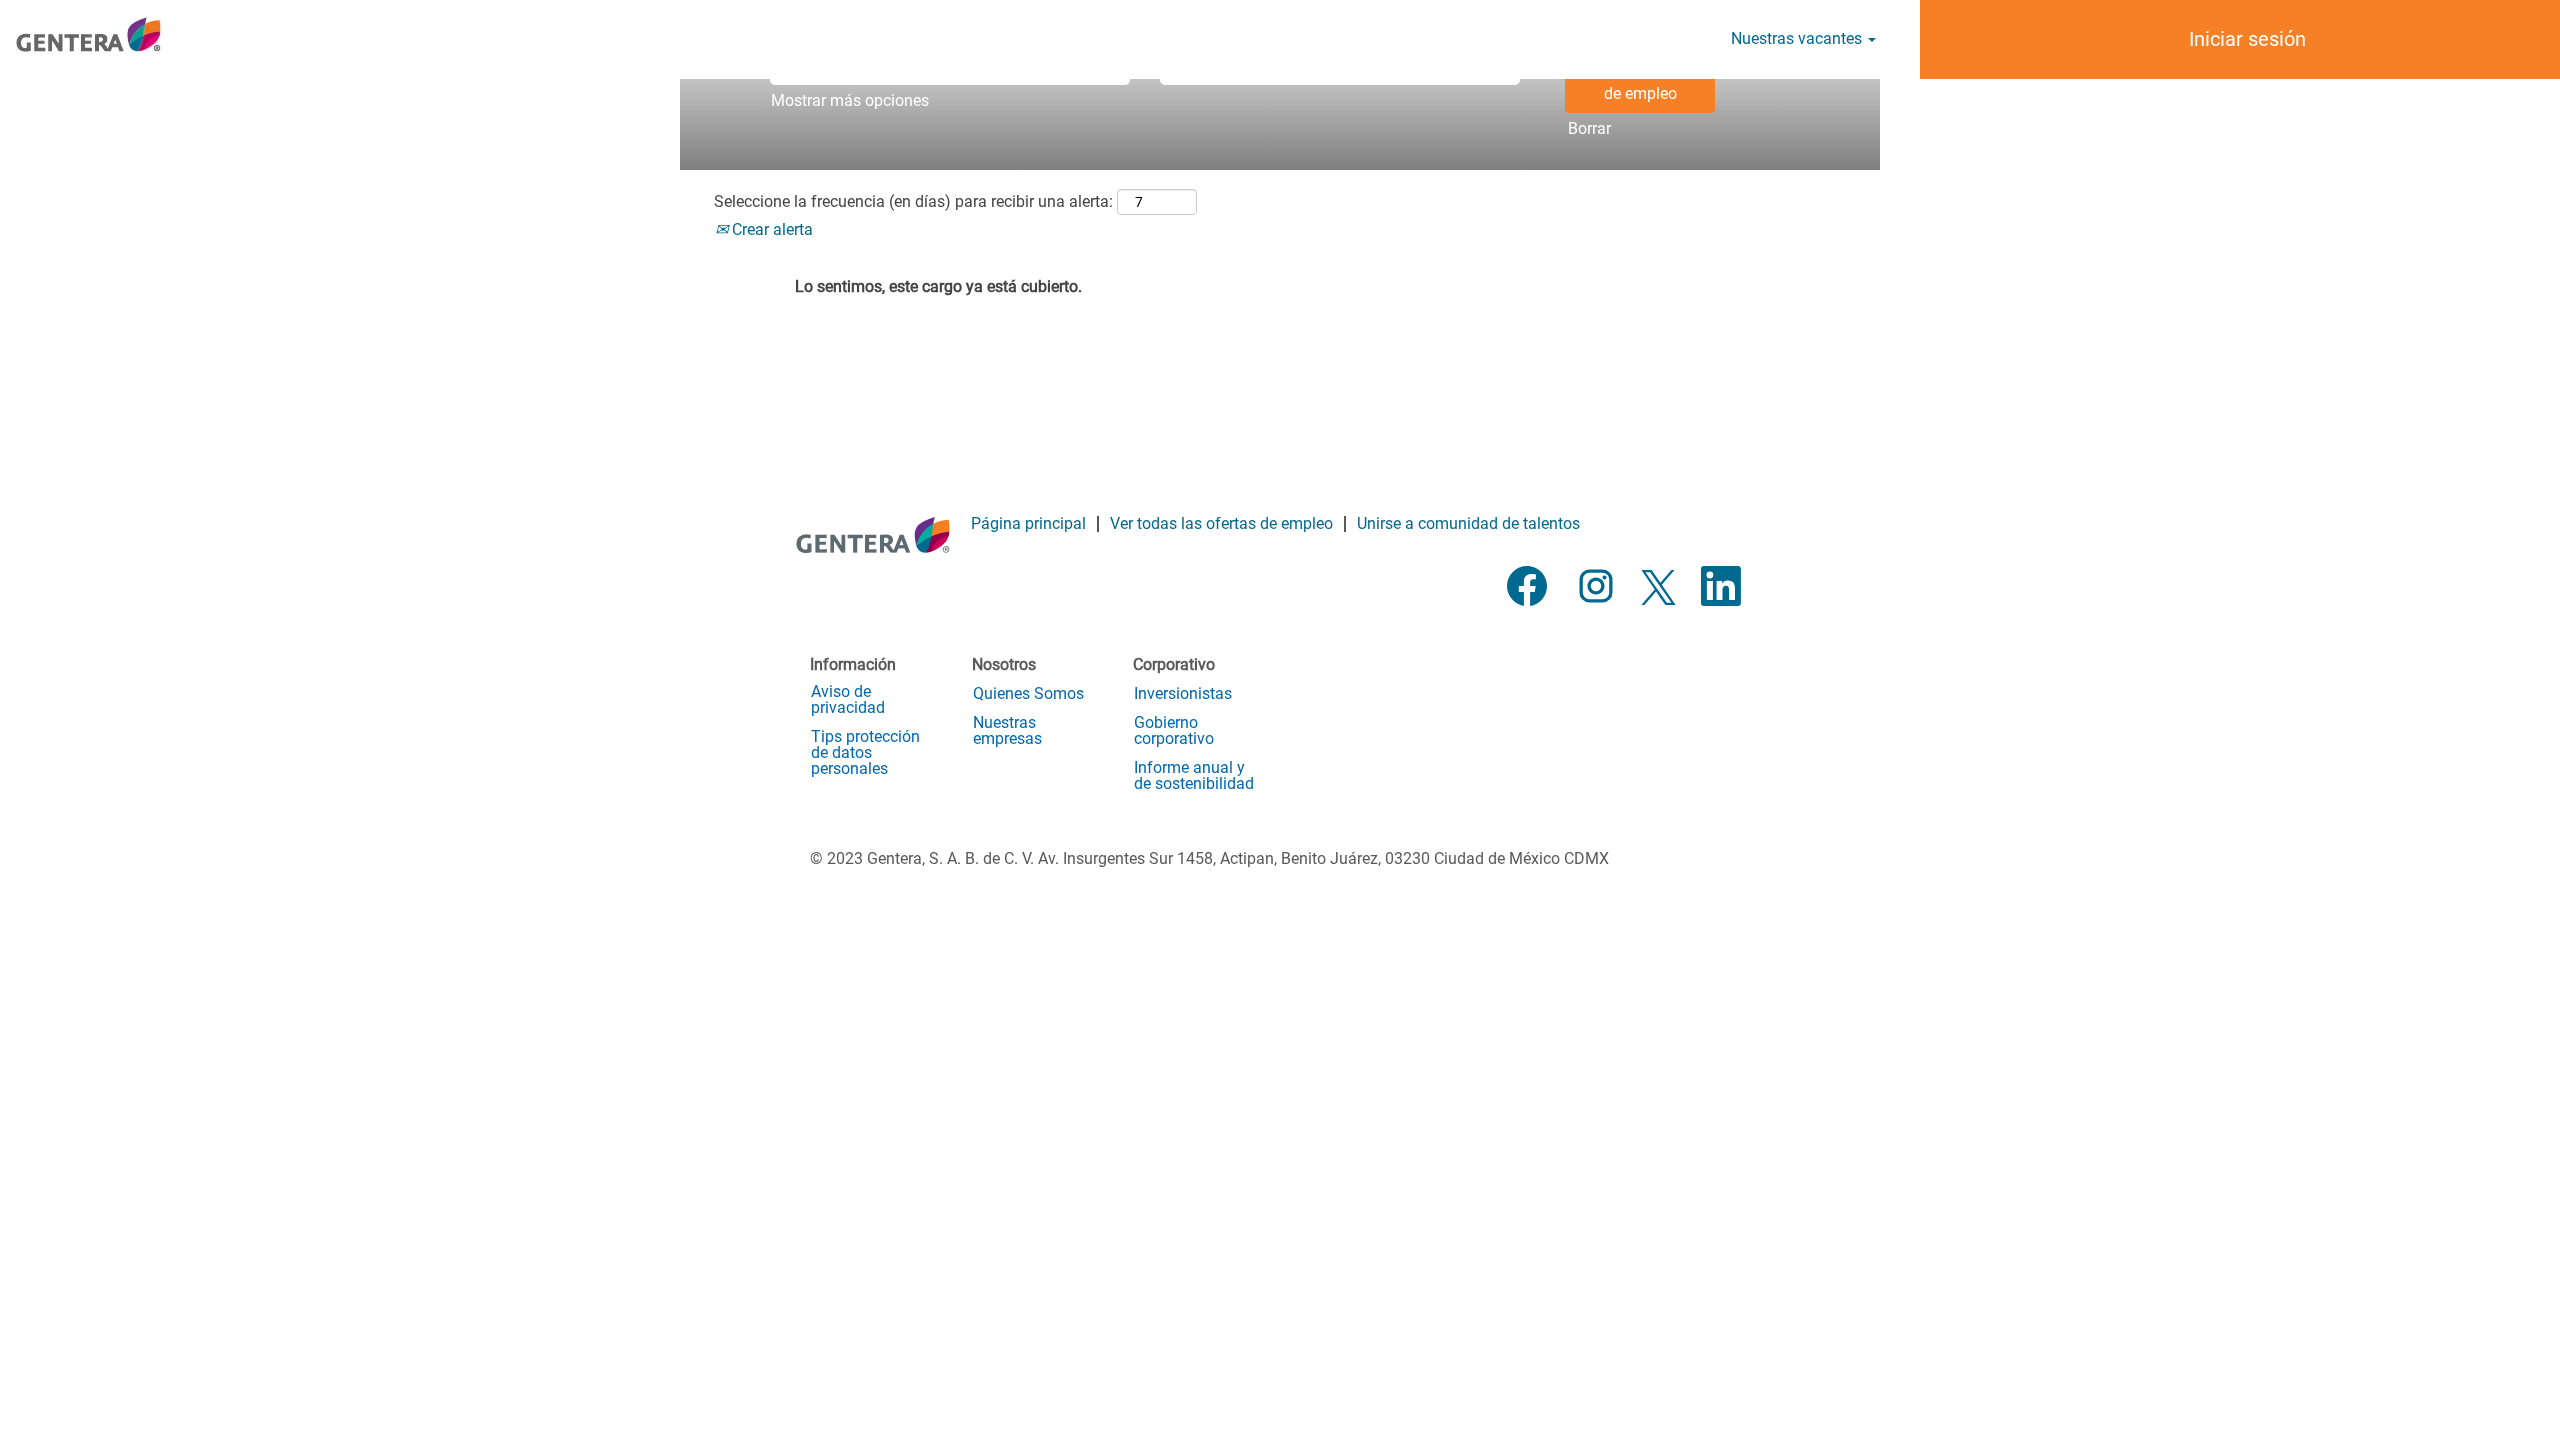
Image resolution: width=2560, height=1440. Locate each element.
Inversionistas (1183, 694)
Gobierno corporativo (1174, 731)
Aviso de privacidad (848, 700)
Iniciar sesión (2247, 39)
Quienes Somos (1028, 694)
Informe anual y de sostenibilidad (1194, 776)
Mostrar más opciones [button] (850, 100)
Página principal (1028, 523)
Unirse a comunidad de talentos (1468, 523)
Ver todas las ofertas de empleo (1221, 523)
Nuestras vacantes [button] (1798, 38)
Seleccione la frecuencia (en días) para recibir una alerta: (913, 201)
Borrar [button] (1589, 128)
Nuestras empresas (1007, 731)
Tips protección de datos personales (865, 753)
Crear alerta (770, 229)
